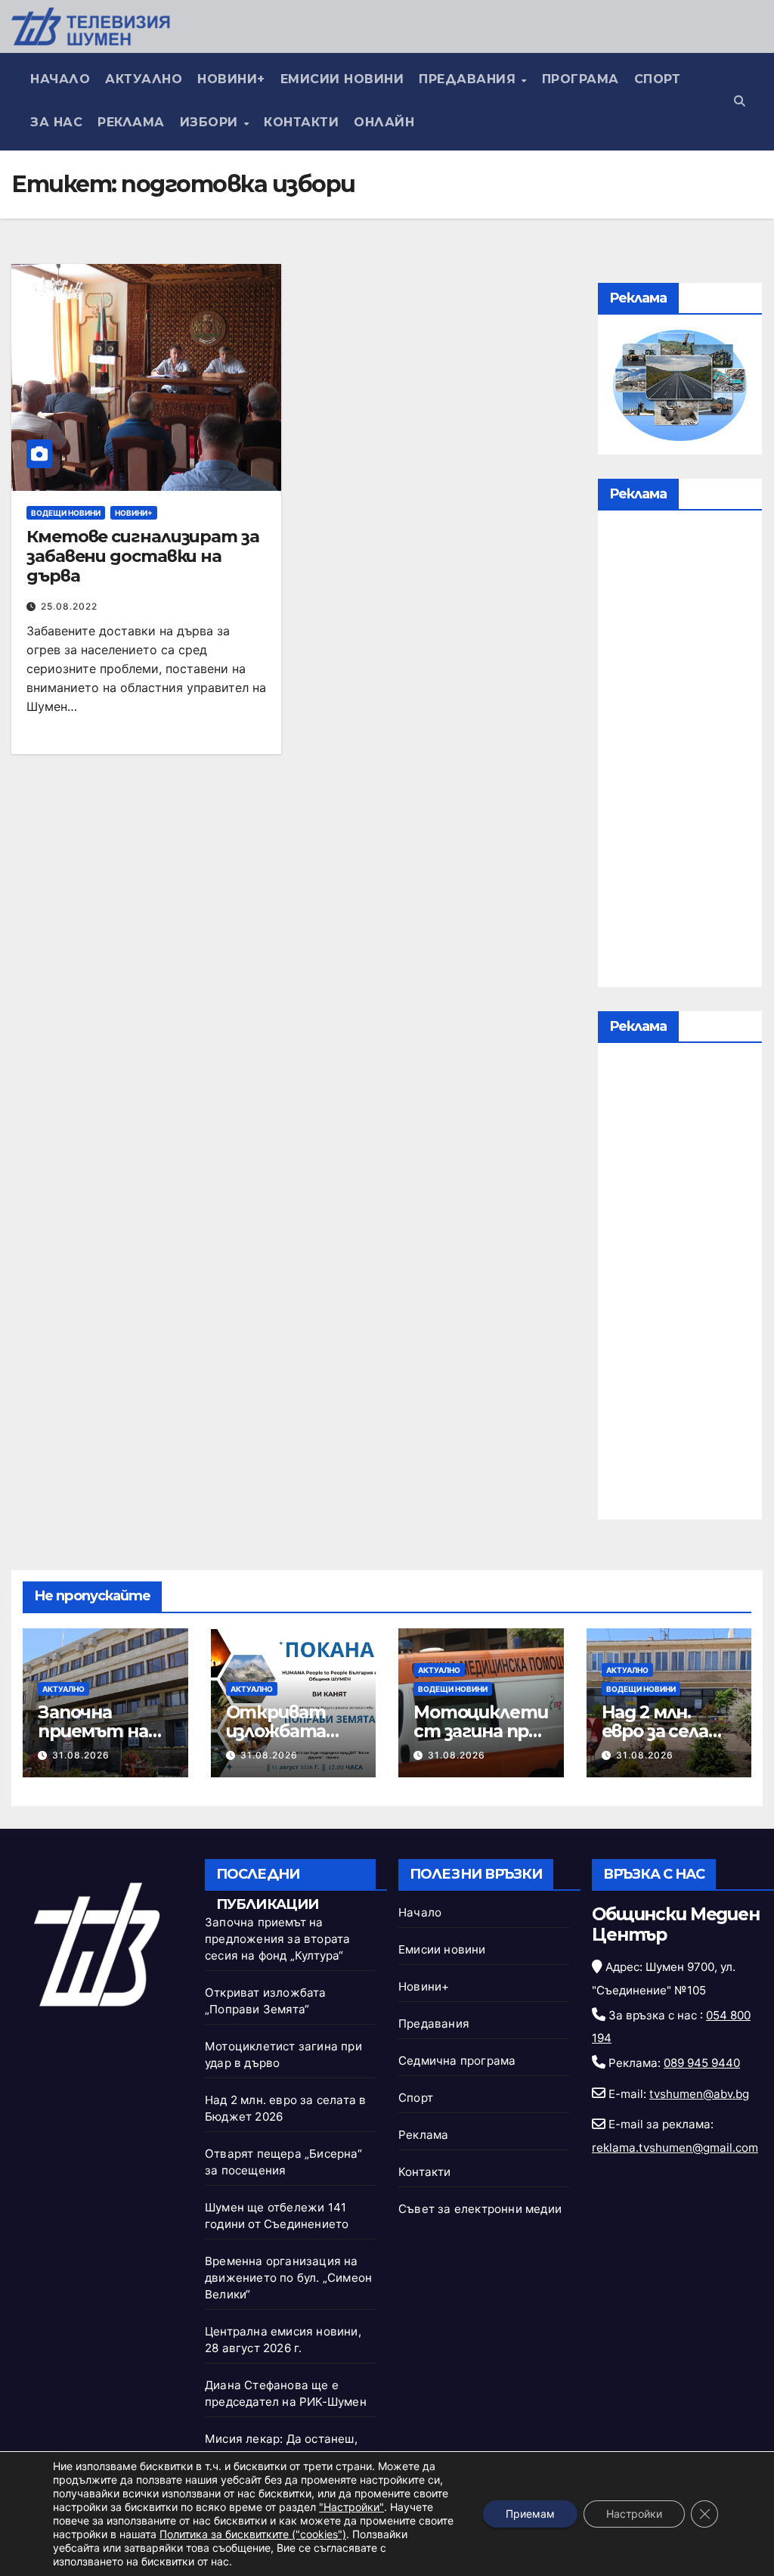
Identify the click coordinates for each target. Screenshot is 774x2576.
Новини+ (231, 79)
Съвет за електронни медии (480, 2209)
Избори (211, 122)
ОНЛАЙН (384, 122)
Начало (60, 79)
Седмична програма (457, 2061)
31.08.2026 (81, 1755)
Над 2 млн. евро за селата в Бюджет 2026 (669, 1741)
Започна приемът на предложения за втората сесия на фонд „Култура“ (277, 1939)
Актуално (144, 79)
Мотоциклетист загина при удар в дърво (480, 1731)
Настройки (634, 2514)
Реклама (131, 122)
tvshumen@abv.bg (699, 2094)
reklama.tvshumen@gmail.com (675, 2148)
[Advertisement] (680, 753)
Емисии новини (342, 79)
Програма (580, 79)
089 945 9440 (702, 2063)
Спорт (658, 79)
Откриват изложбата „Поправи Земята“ (276, 1741)
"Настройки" (351, 2507)
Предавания (469, 79)
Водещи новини (66, 513)
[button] (740, 101)
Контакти (301, 122)
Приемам (530, 2514)
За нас (56, 122)
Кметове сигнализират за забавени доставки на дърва (143, 557)
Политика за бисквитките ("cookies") (253, 2534)
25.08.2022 (69, 606)
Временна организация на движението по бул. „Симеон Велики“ (288, 2278)
